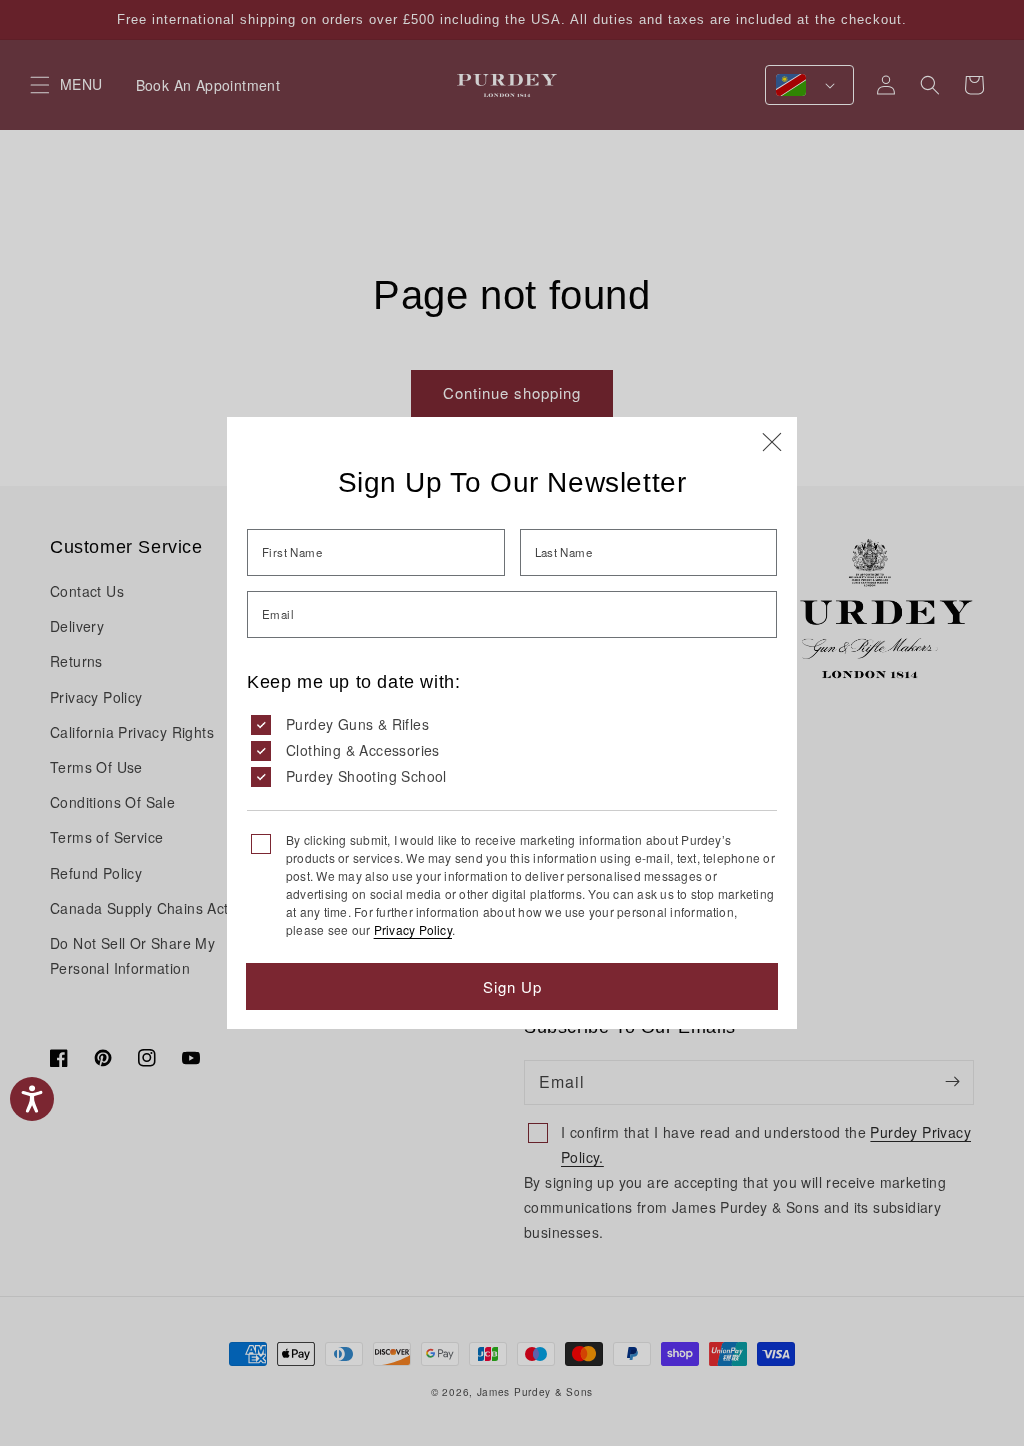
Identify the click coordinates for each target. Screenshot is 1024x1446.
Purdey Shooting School (366, 776)
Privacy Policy (413, 929)
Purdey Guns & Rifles (357, 724)
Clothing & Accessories (363, 750)
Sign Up (512, 986)
